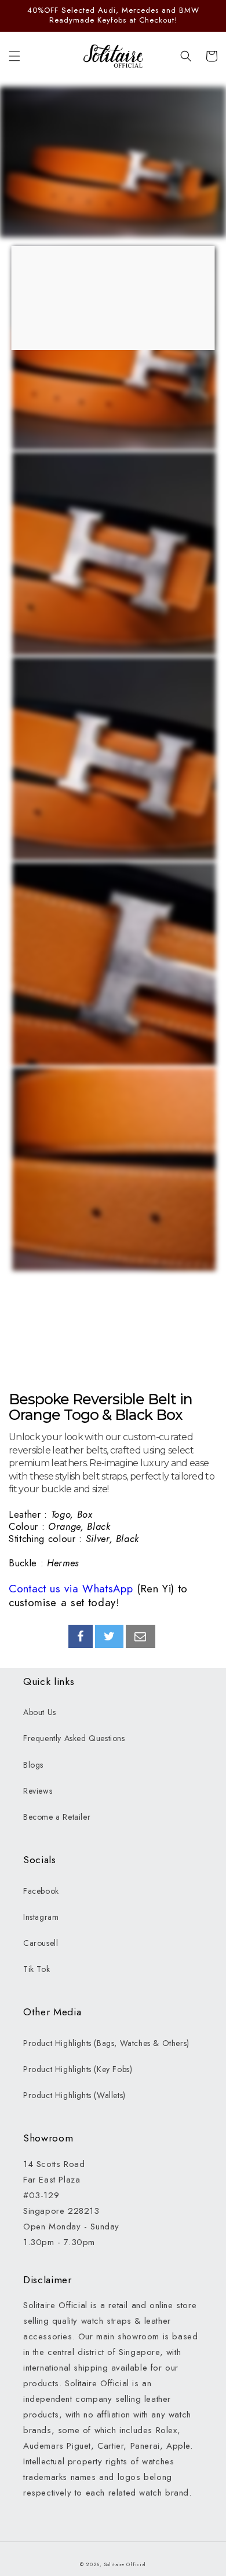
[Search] (186, 56)
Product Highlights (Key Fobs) (78, 2069)
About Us (40, 1712)
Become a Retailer (57, 1817)
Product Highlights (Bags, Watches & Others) (106, 2043)
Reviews (38, 1791)
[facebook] (81, 1636)
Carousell (41, 1943)
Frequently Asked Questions (74, 1738)
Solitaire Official (125, 2564)
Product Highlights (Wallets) (74, 2095)
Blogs (33, 1765)
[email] (141, 1636)
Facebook (41, 1891)
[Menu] (14, 56)
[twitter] (110, 1636)
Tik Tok (37, 1969)
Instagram (41, 1917)
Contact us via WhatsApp (71, 1589)
